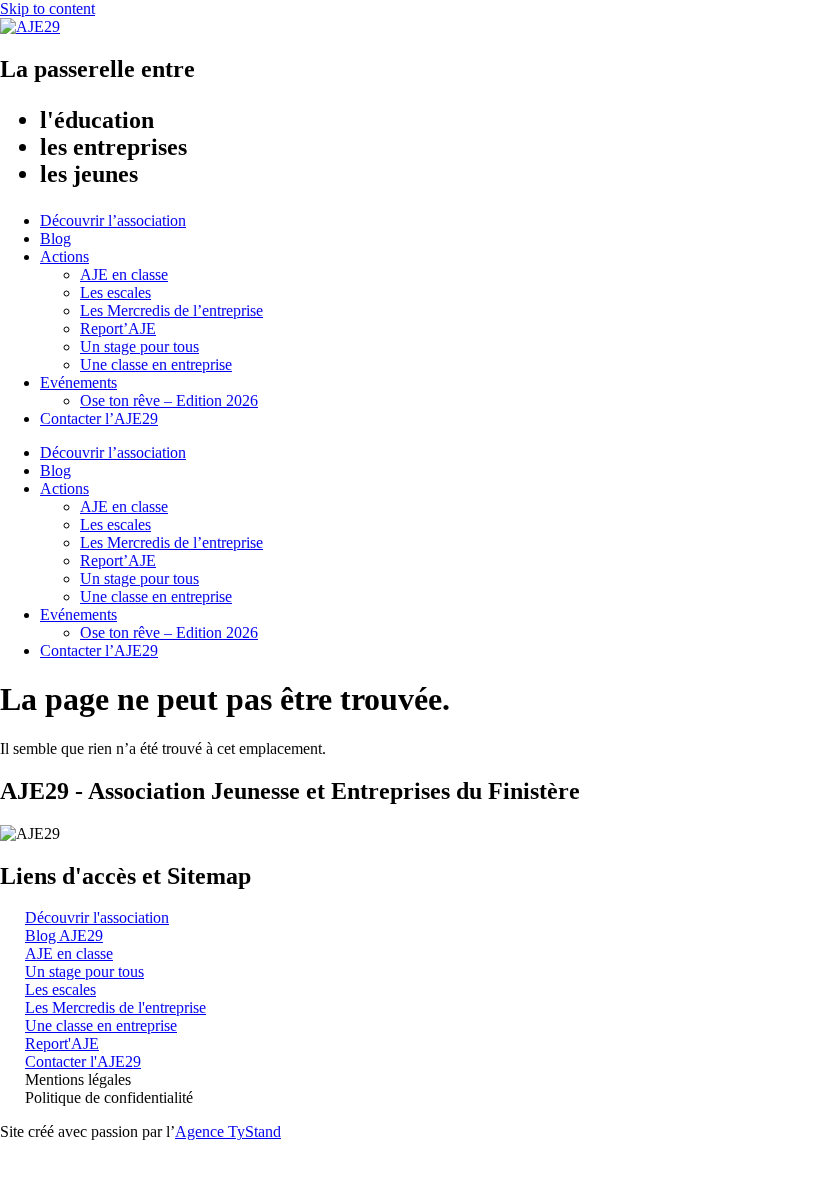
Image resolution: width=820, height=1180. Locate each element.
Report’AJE (118, 328)
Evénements (78, 382)
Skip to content (47, 8)
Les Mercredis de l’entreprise (171, 310)
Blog (55, 238)
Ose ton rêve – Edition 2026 (169, 400)
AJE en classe (124, 274)
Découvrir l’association (113, 220)
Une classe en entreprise (156, 364)
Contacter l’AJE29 (99, 418)
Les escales (115, 292)
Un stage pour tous (139, 346)
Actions (64, 256)
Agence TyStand (228, 1131)
